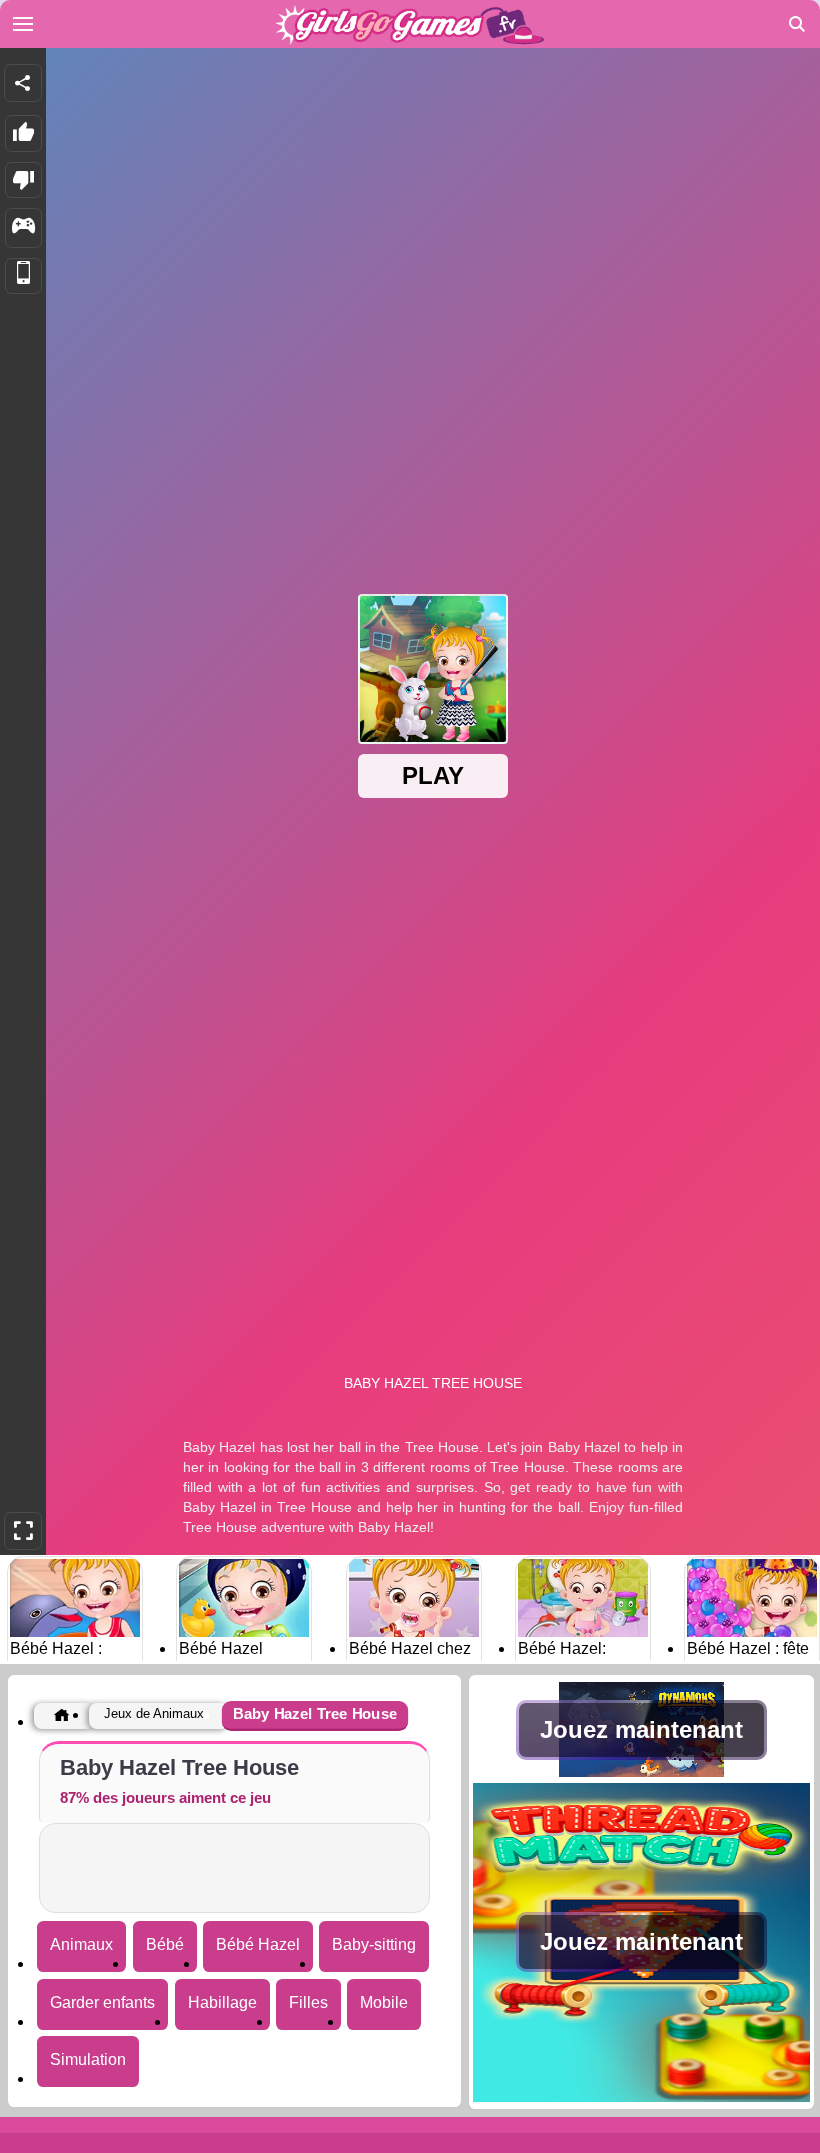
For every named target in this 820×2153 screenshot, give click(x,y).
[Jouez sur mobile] (23, 276)
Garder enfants (102, 2002)
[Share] (23, 83)
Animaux (81, 1944)
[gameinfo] (23, 228)
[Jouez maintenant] (641, 1771)
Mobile (384, 2002)
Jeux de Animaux (154, 1713)
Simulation (88, 2059)
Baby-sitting (374, 1944)
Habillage (222, 2002)
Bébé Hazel (258, 1944)
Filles (308, 2002)
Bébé (165, 1944)
